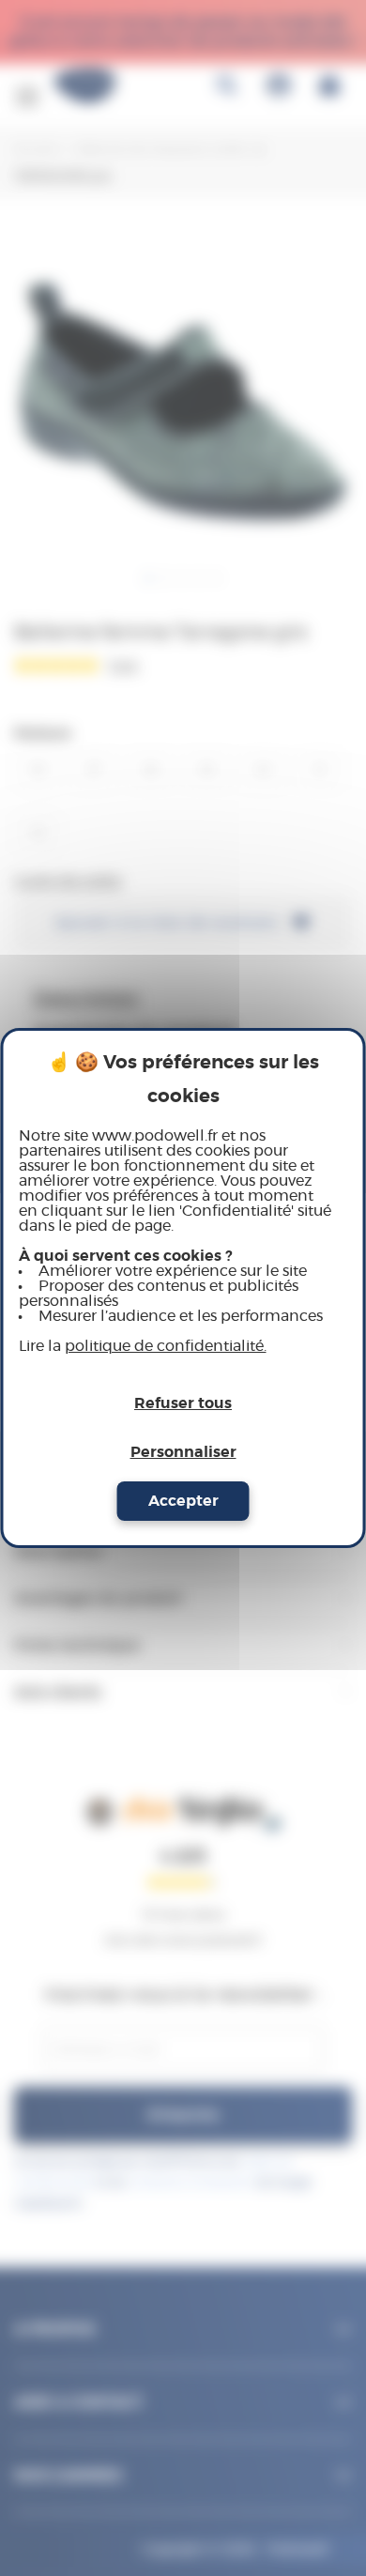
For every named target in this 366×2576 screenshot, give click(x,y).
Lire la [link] (143, 1346)
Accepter (183, 1501)
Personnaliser (183, 1452)
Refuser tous (183, 1403)
